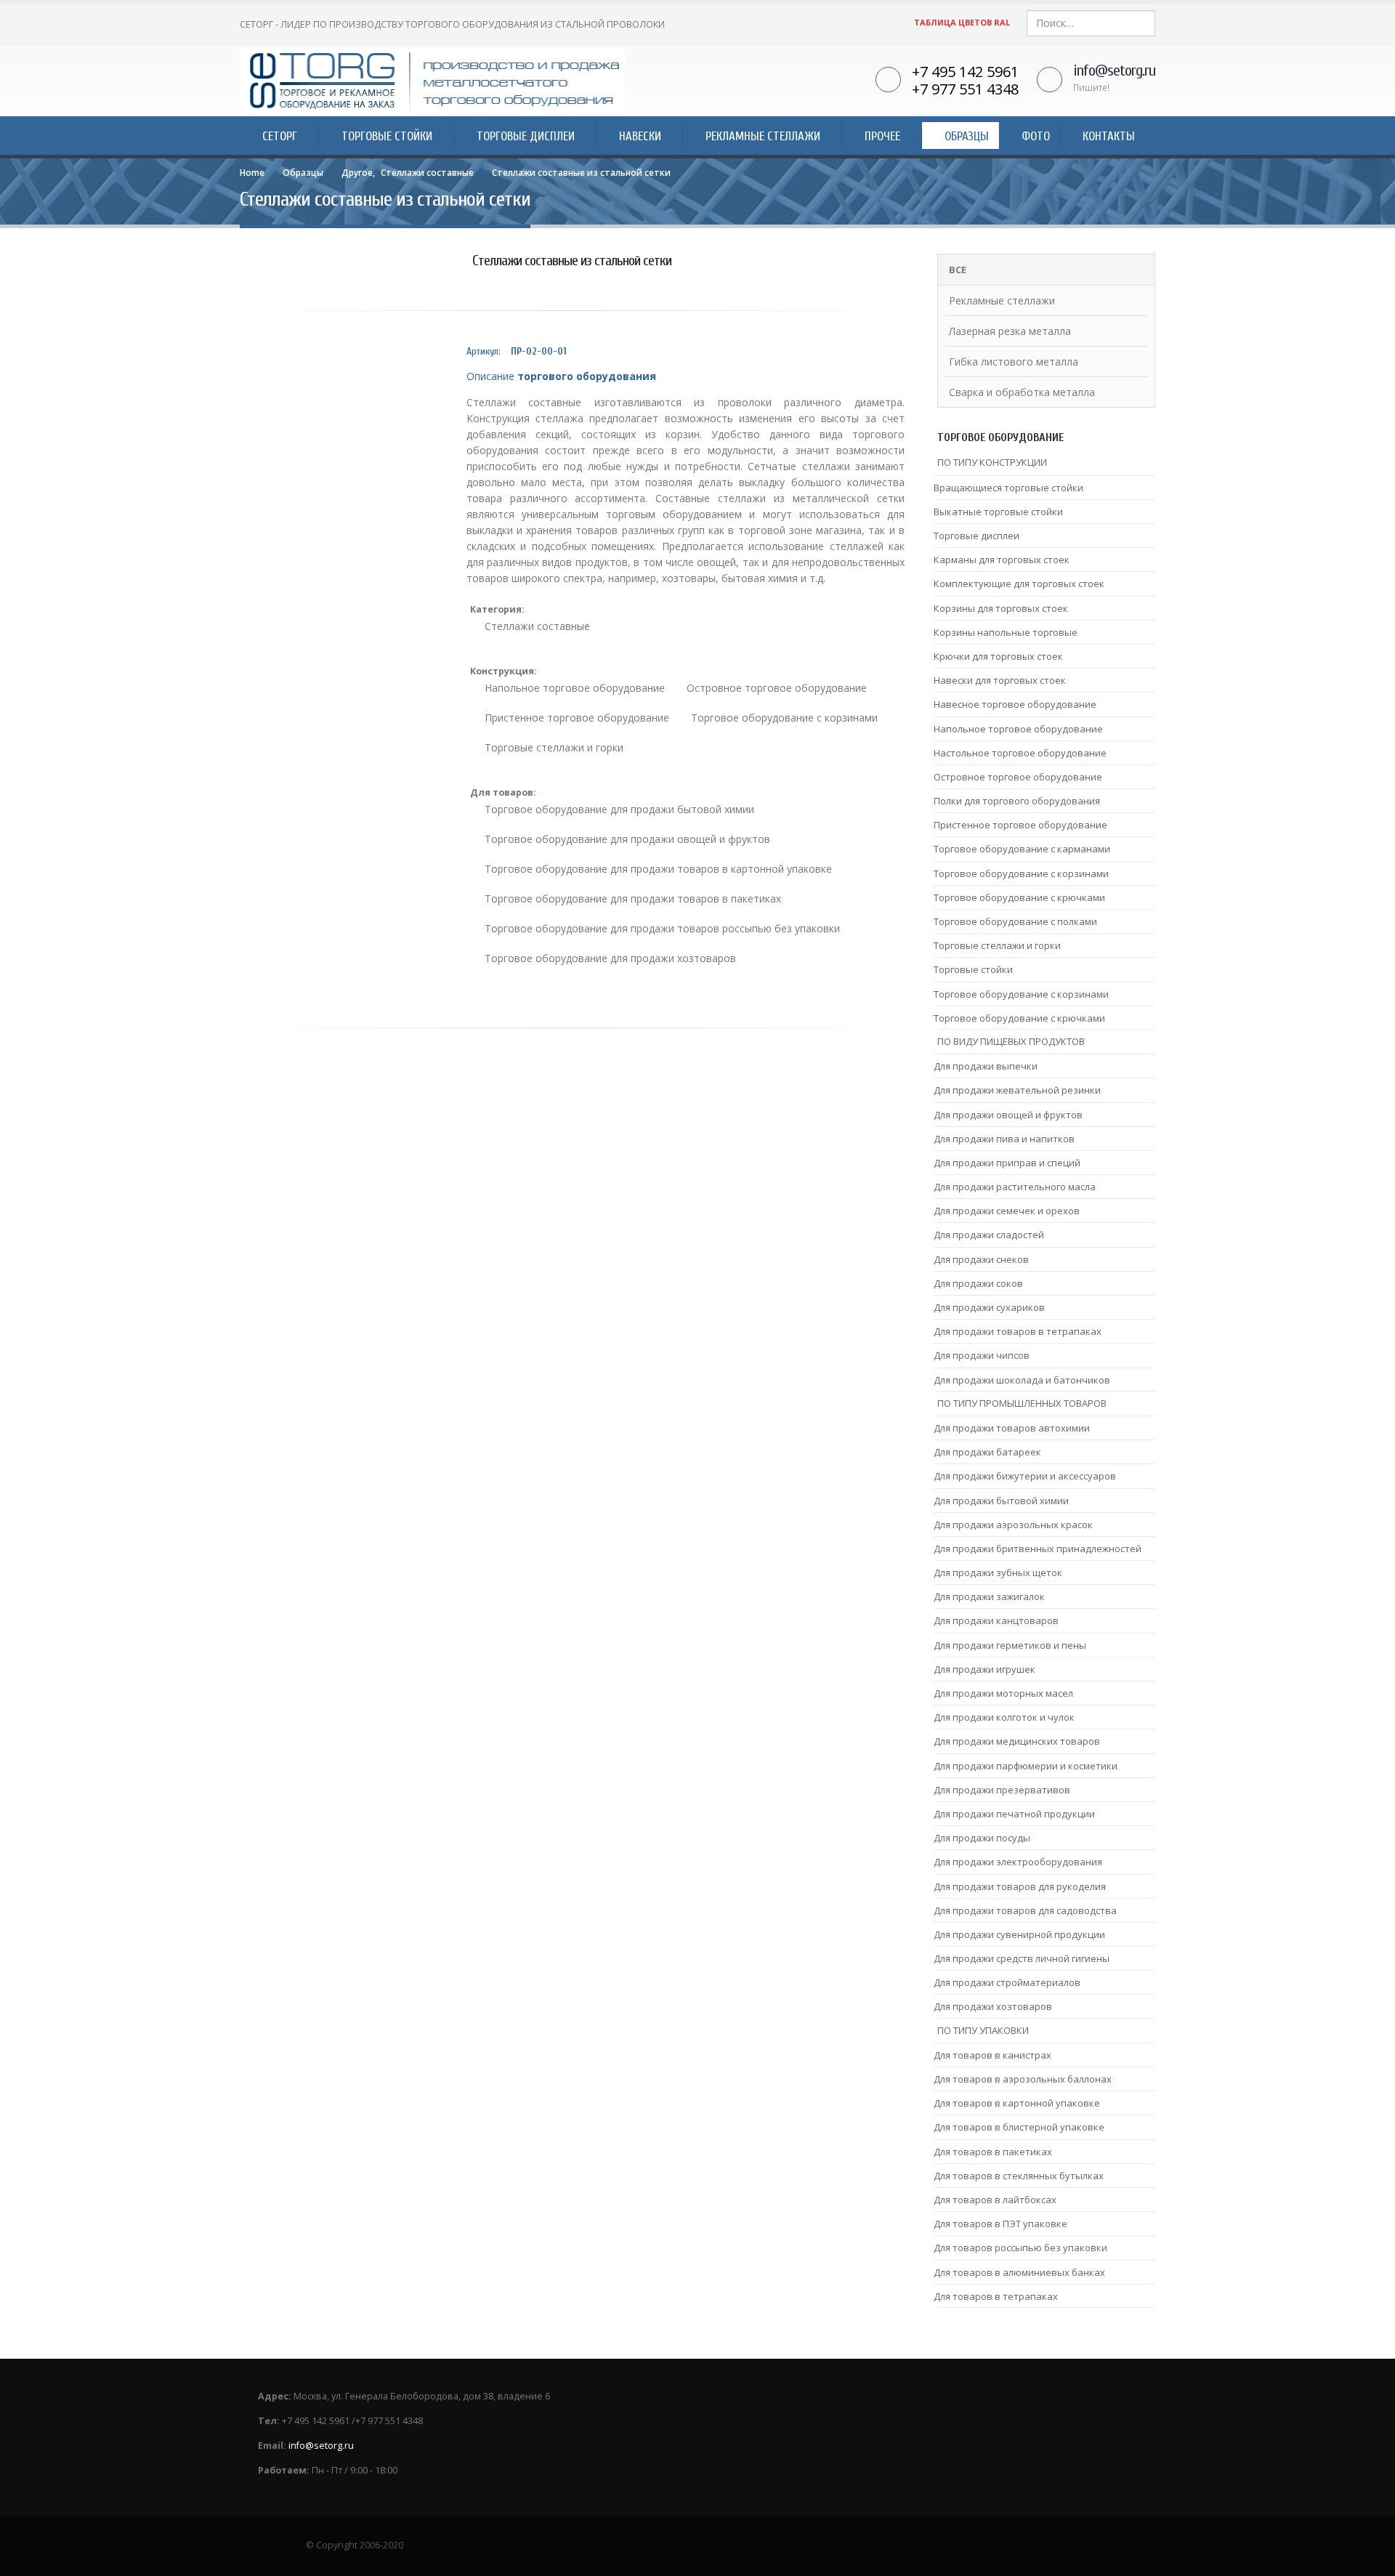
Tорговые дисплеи (526, 136)
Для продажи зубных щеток (998, 1572)
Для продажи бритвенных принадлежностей (1038, 1549)
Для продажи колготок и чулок (1004, 1717)
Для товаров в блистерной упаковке (1019, 2127)
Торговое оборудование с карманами (1022, 849)
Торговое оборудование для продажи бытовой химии (619, 809)
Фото (1036, 136)
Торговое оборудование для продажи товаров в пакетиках (633, 899)
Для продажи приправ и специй (1007, 1163)
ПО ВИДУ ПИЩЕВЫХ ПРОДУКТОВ (1011, 1041)
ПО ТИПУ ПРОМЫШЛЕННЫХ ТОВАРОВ (1022, 1403)
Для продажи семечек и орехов (1007, 1211)
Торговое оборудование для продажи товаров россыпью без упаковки (662, 928)
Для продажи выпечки (986, 1066)
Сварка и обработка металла (1022, 392)
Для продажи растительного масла (1015, 1187)
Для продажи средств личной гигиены (1022, 1958)
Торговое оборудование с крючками (1019, 897)
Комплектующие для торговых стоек (1019, 584)
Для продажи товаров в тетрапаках (1018, 1331)
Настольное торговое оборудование (1020, 753)
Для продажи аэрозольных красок (1013, 1525)
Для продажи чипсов (982, 1355)
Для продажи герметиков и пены (1010, 1645)
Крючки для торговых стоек (998, 656)
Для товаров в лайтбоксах (995, 2200)
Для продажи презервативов (1002, 1790)
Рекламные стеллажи (763, 136)
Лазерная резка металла (1010, 331)
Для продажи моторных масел (1003, 1693)
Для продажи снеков (981, 1259)
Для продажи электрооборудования (1018, 1862)
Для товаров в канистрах (992, 2055)
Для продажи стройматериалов (1007, 1982)
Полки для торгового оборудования (1017, 801)
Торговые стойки (387, 136)
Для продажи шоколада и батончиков (1022, 1380)
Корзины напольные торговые (1006, 632)
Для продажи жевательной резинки (1017, 1090)
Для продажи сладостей (989, 1235)
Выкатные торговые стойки (998, 512)
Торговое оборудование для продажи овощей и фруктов (627, 839)
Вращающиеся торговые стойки (1008, 488)
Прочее (882, 136)
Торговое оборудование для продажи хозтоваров (610, 958)
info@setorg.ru (1114, 70)
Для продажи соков (978, 1283)
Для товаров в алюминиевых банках (1019, 2272)
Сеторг (280, 136)
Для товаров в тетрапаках (996, 2296)
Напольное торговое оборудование (575, 688)
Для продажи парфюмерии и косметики (1026, 1766)
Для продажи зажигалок (989, 1596)
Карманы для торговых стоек (1002, 560)
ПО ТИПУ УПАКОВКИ (983, 2030)
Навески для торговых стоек (1000, 680)
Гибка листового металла (1014, 362)
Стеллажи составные (537, 626)
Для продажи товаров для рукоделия (1020, 1886)
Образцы (967, 136)
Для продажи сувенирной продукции (1019, 1934)
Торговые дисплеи (976, 536)
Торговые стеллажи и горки (554, 747)
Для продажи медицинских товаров (1017, 1741)
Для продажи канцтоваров (996, 1620)
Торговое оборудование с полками (1015, 921)
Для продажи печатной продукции (1014, 1814)
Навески (640, 136)
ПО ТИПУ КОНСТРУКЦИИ (992, 462)
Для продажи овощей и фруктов (1008, 1115)
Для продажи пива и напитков (1004, 1139)
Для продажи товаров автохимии (1012, 1428)
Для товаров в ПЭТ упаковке (1000, 2224)
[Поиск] (1143, 23)
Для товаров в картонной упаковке (1017, 2103)
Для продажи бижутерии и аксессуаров (1025, 1476)
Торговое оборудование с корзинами (784, 718)
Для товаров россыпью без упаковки (1020, 2248)
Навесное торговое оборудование (1015, 704)
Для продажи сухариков (989, 1307)
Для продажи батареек (987, 1452)
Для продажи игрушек (984, 1669)
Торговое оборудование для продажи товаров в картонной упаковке (658, 869)
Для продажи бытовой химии (1001, 1501)
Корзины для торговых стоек (1001, 608)
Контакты (1109, 136)
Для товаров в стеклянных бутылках (1019, 2176)
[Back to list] (251, 275)
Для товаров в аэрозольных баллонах (1023, 2079)
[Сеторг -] (432, 81)
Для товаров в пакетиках (993, 2152)
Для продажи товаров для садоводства (1025, 1910)
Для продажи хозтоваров (993, 2006)
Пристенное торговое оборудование (577, 718)
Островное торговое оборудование (777, 688)
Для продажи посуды (982, 1838)
